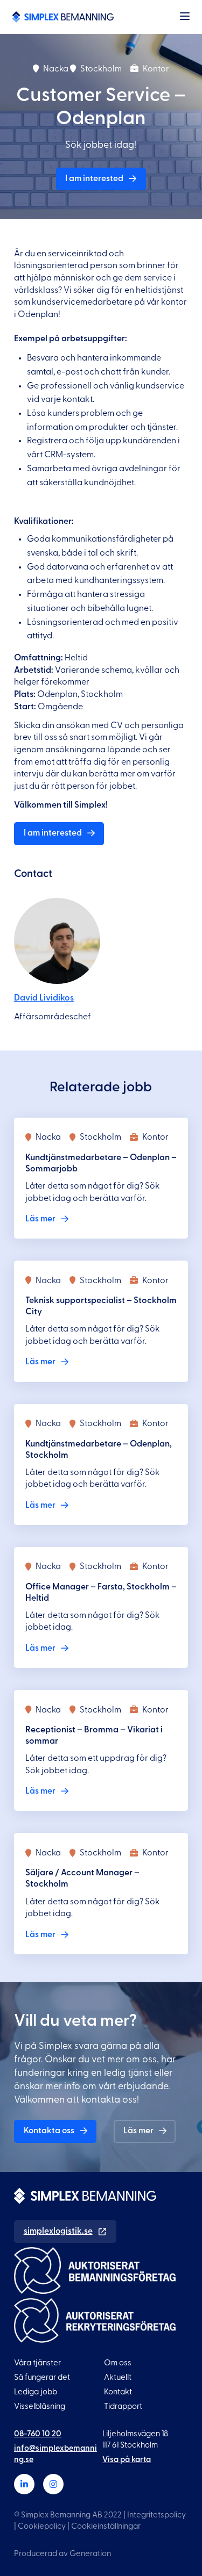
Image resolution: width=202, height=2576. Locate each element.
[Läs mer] (101, 1178)
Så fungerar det (42, 2377)
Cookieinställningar (106, 2526)
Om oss (118, 2363)
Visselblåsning (40, 2406)
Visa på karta (127, 2460)
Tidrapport (123, 2406)
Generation (90, 2554)
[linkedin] (24, 2484)
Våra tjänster (37, 2363)
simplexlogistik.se (58, 2231)
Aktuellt (118, 2377)
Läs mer (138, 2131)
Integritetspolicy (156, 2515)
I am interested (94, 178)
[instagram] (53, 2484)
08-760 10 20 (38, 2434)
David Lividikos (44, 998)
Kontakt (118, 2392)
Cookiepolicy (42, 2526)
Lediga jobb (36, 2392)
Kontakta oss (49, 2131)
